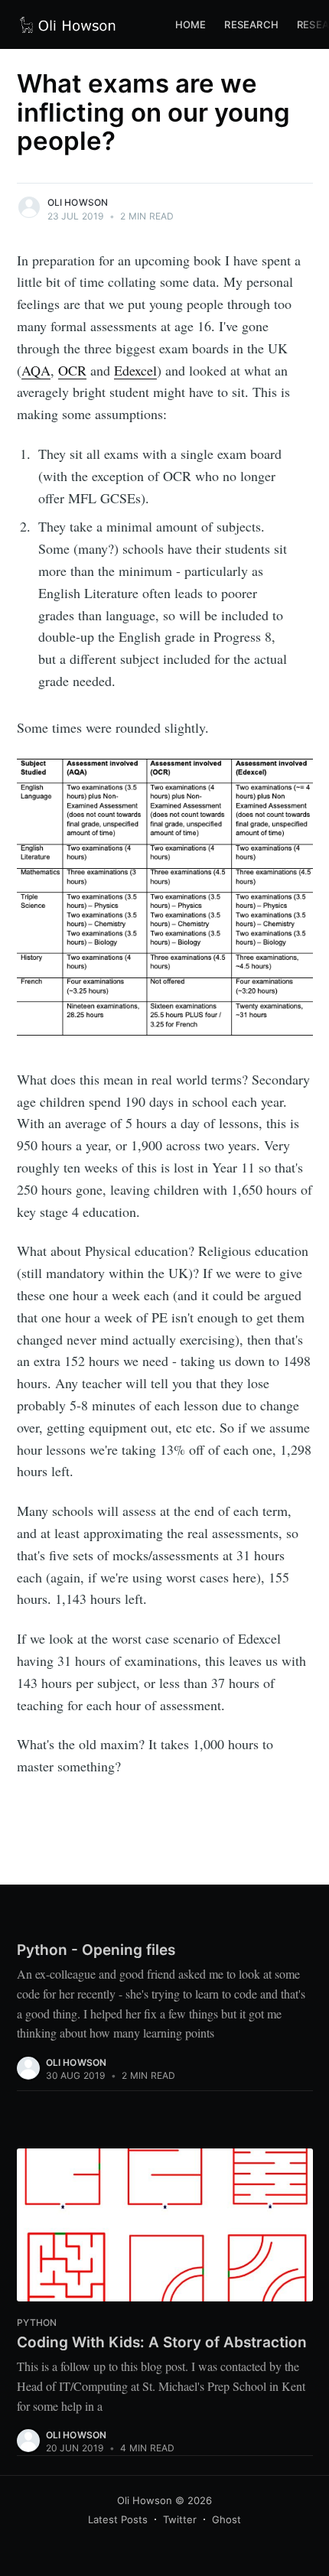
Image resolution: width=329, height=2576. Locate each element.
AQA (36, 370)
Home (191, 24)
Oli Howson (78, 202)
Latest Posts (118, 2519)
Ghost (226, 2519)
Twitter (180, 2519)
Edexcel (135, 370)
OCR (72, 370)
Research (251, 24)
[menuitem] (191, 25)
